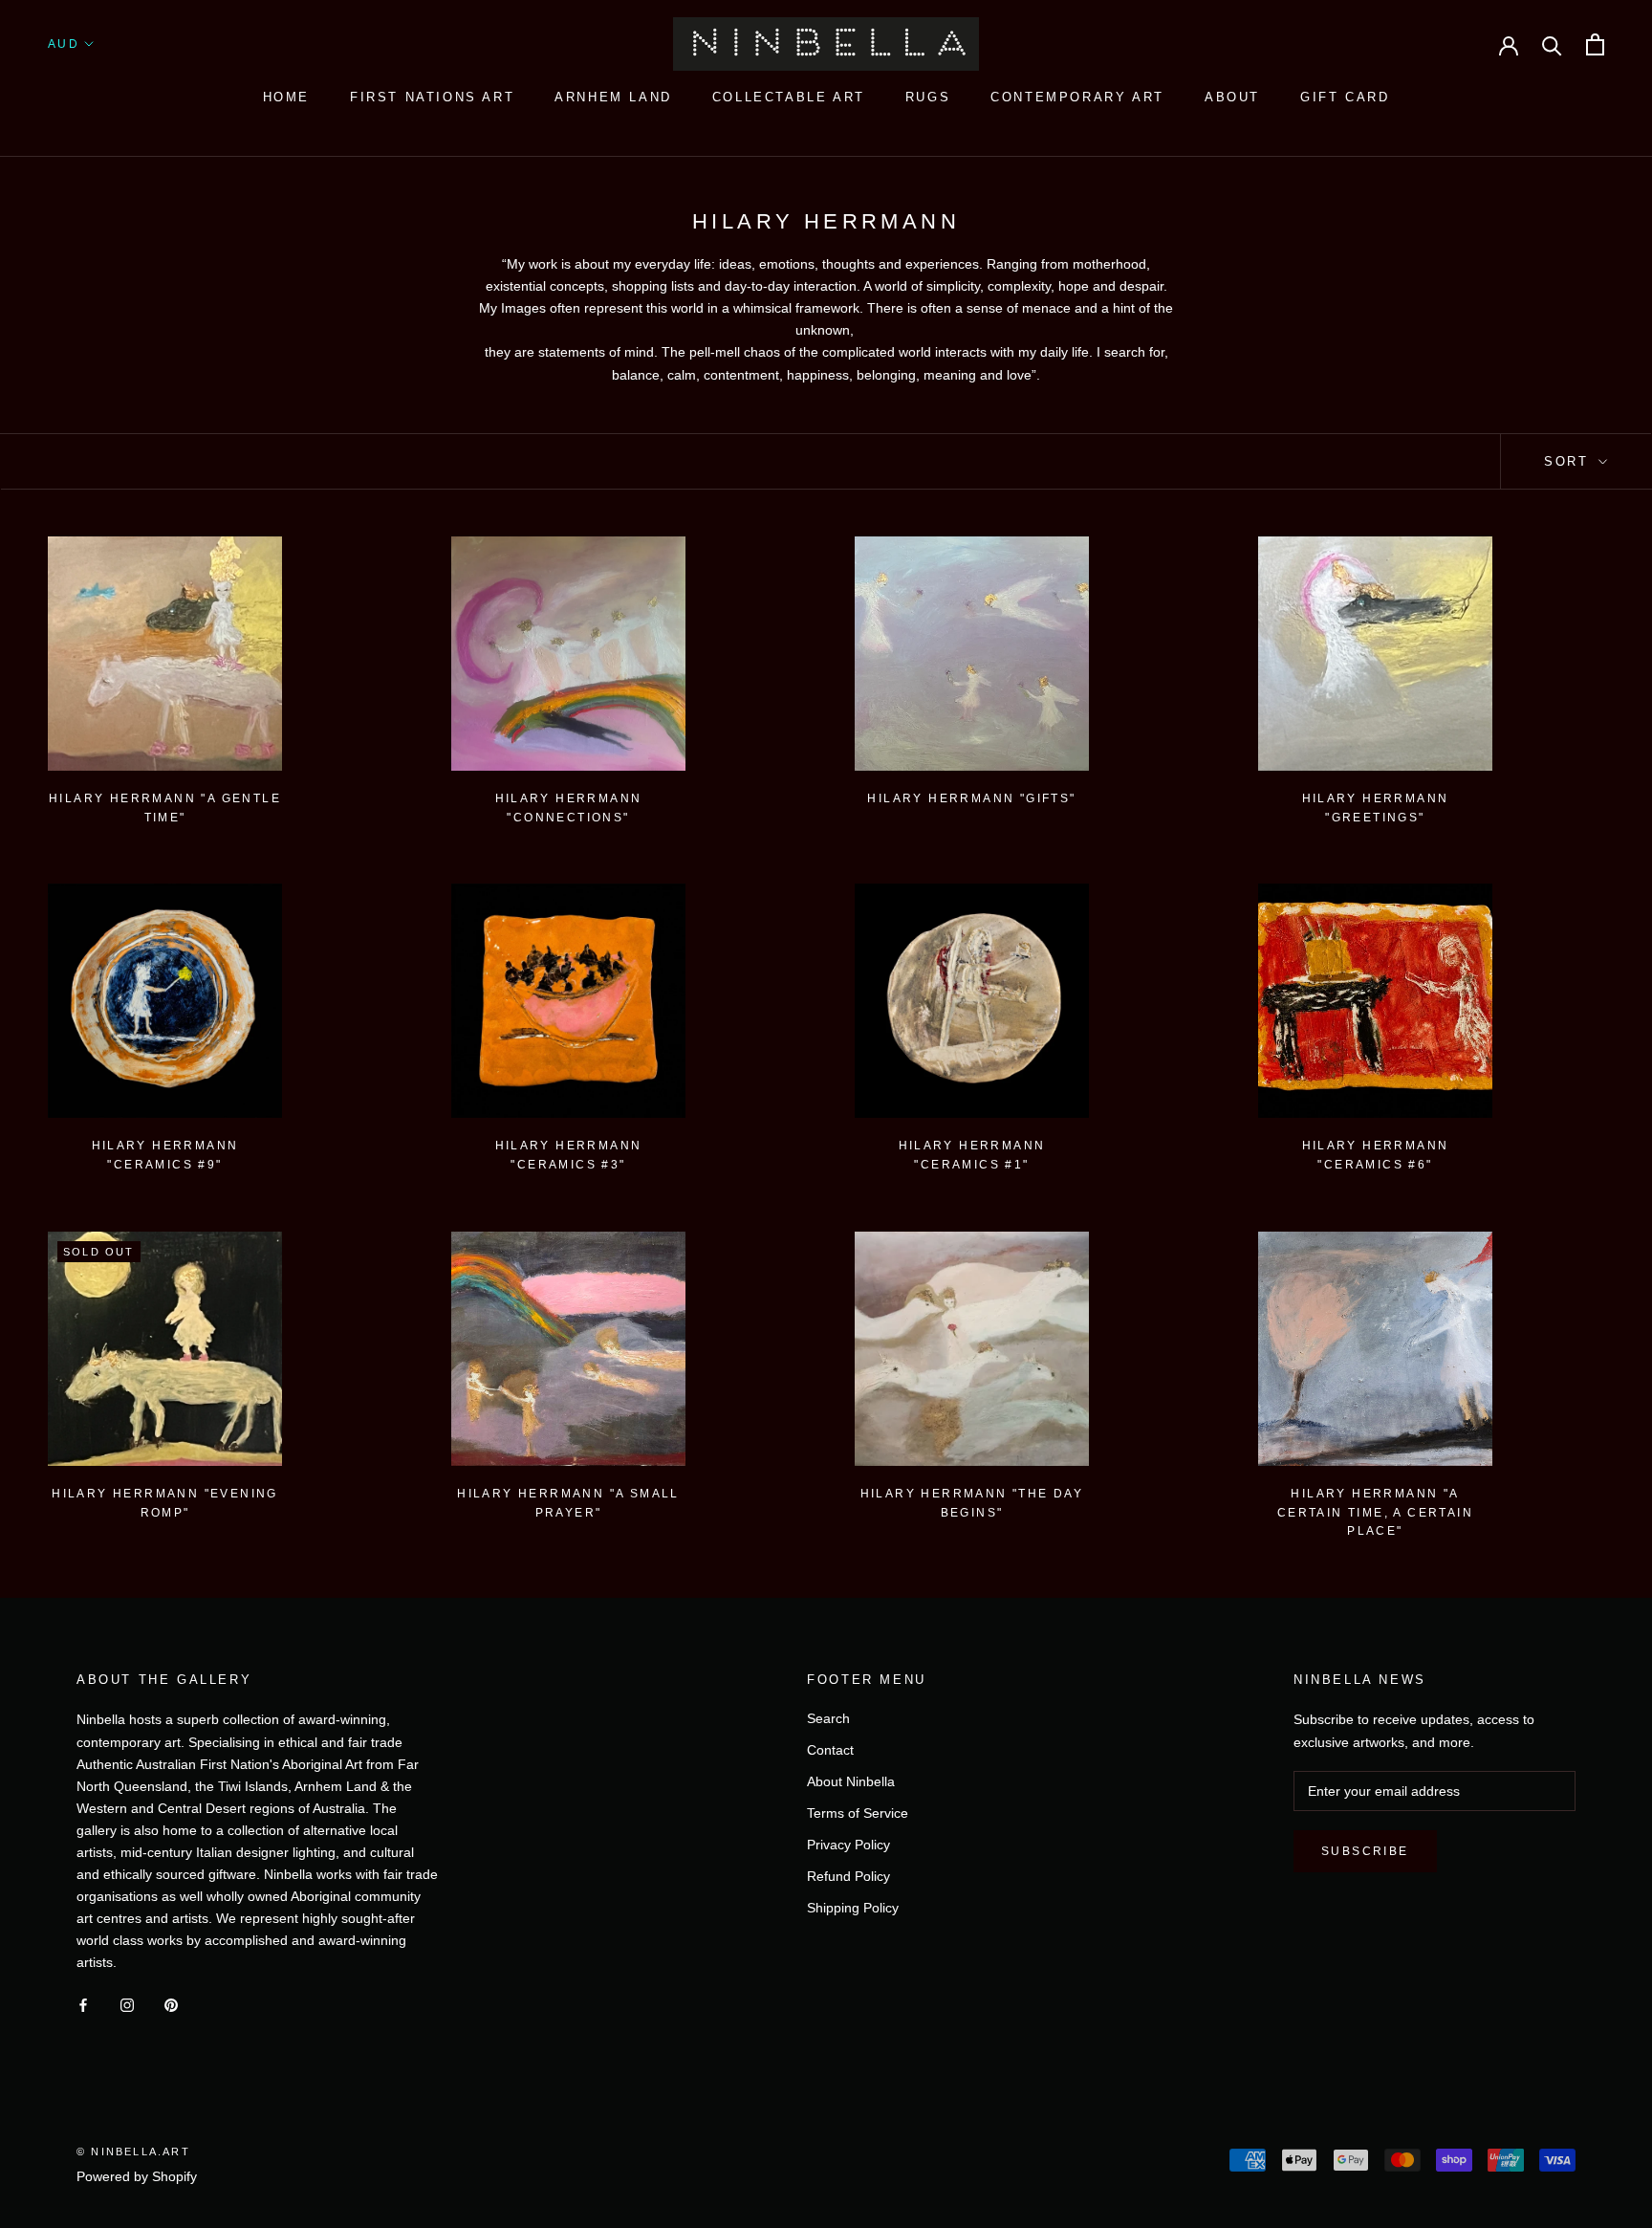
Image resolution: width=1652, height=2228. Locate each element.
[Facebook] (83, 2005)
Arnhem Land (613, 97)
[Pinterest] (171, 2005)
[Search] (1552, 44)
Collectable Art (789, 97)
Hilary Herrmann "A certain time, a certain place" (1375, 1513)
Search (828, 1718)
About (1232, 97)
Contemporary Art (1077, 97)
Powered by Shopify (137, 2176)
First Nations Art (432, 97)
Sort (1569, 461)
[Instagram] (127, 2005)
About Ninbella (851, 1781)
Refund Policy (848, 1876)
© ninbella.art (133, 2152)
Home (286, 97)
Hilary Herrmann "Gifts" (971, 798)
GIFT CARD (1345, 97)
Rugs (928, 97)
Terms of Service (858, 1813)
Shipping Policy (853, 1908)
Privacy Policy (848, 1845)
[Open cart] (1595, 44)
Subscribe (1365, 1851)
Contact (830, 1750)
